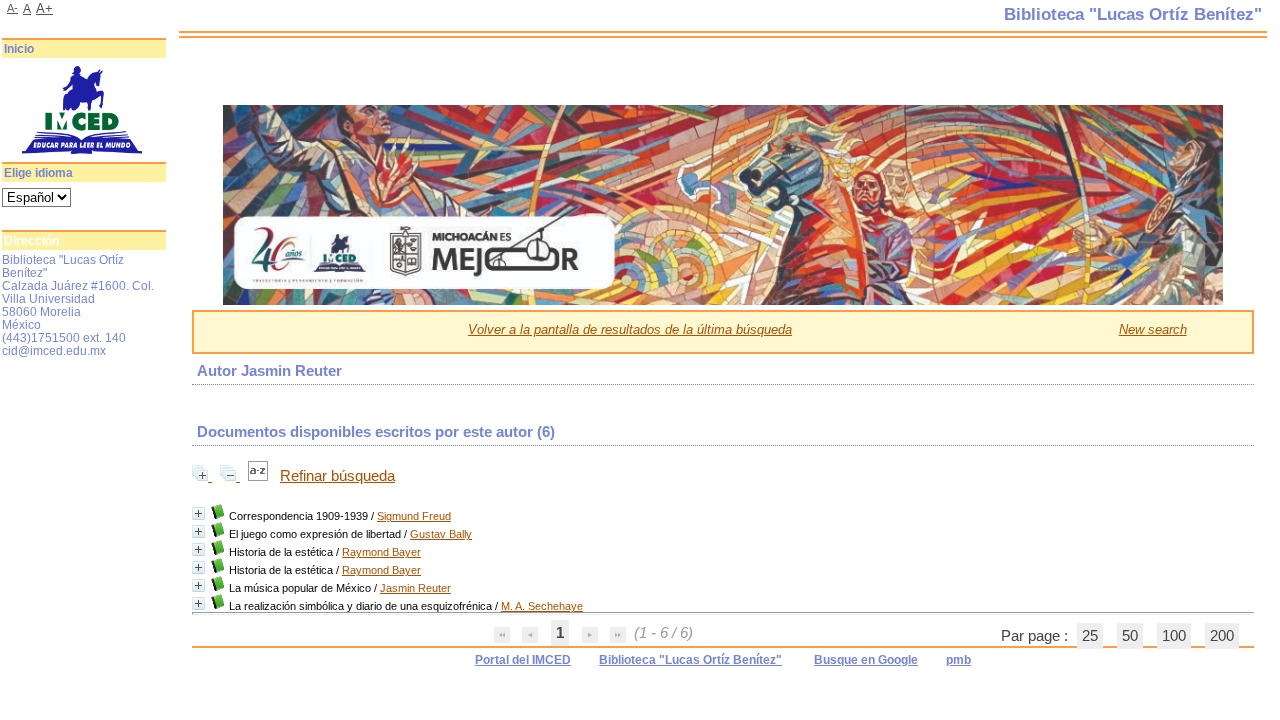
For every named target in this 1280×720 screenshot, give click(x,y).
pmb (958, 660)
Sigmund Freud (414, 516)
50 (1130, 636)
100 (1174, 636)
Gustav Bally (441, 534)
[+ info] (198, 513)
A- (12, 8)
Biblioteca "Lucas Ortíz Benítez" (690, 660)
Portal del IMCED (523, 660)
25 (1090, 636)
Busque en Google (866, 660)
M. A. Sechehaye (542, 606)
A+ (44, 8)
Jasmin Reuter (415, 588)
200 (1222, 636)
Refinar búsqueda (337, 476)
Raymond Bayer (381, 552)
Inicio (19, 49)
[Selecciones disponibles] (260, 476)
